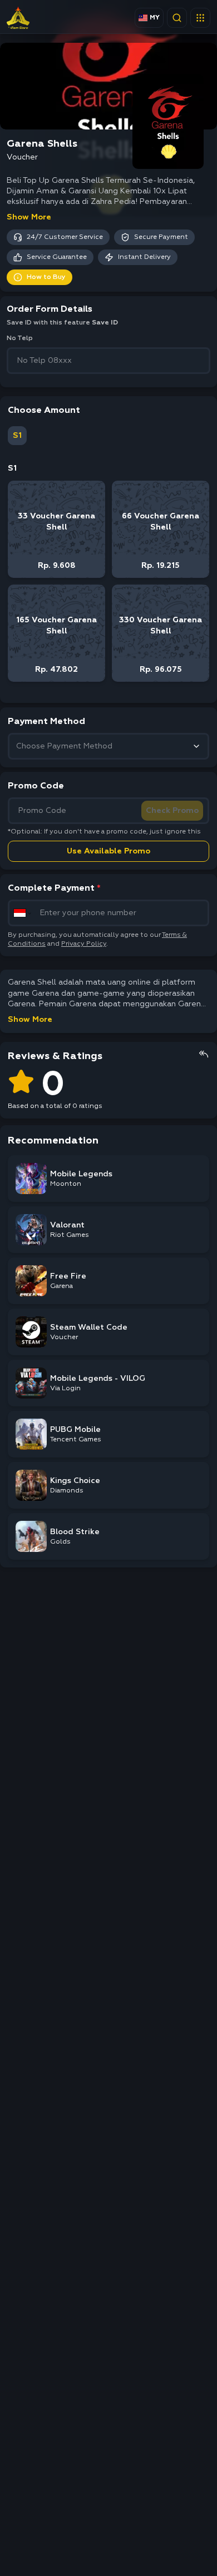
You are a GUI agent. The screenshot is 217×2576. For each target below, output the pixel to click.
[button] (200, 18)
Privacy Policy (84, 944)
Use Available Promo (108, 851)
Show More (29, 217)
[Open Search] (177, 18)
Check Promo (172, 811)
